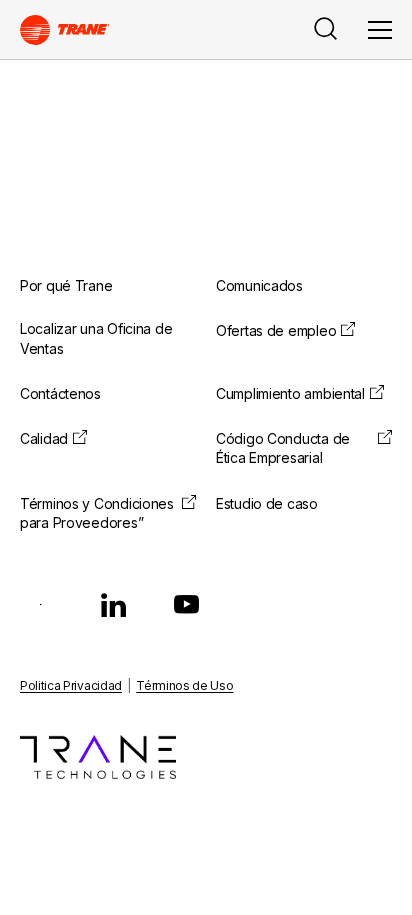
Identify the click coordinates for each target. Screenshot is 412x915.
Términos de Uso (184, 685)
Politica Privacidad (71, 685)
